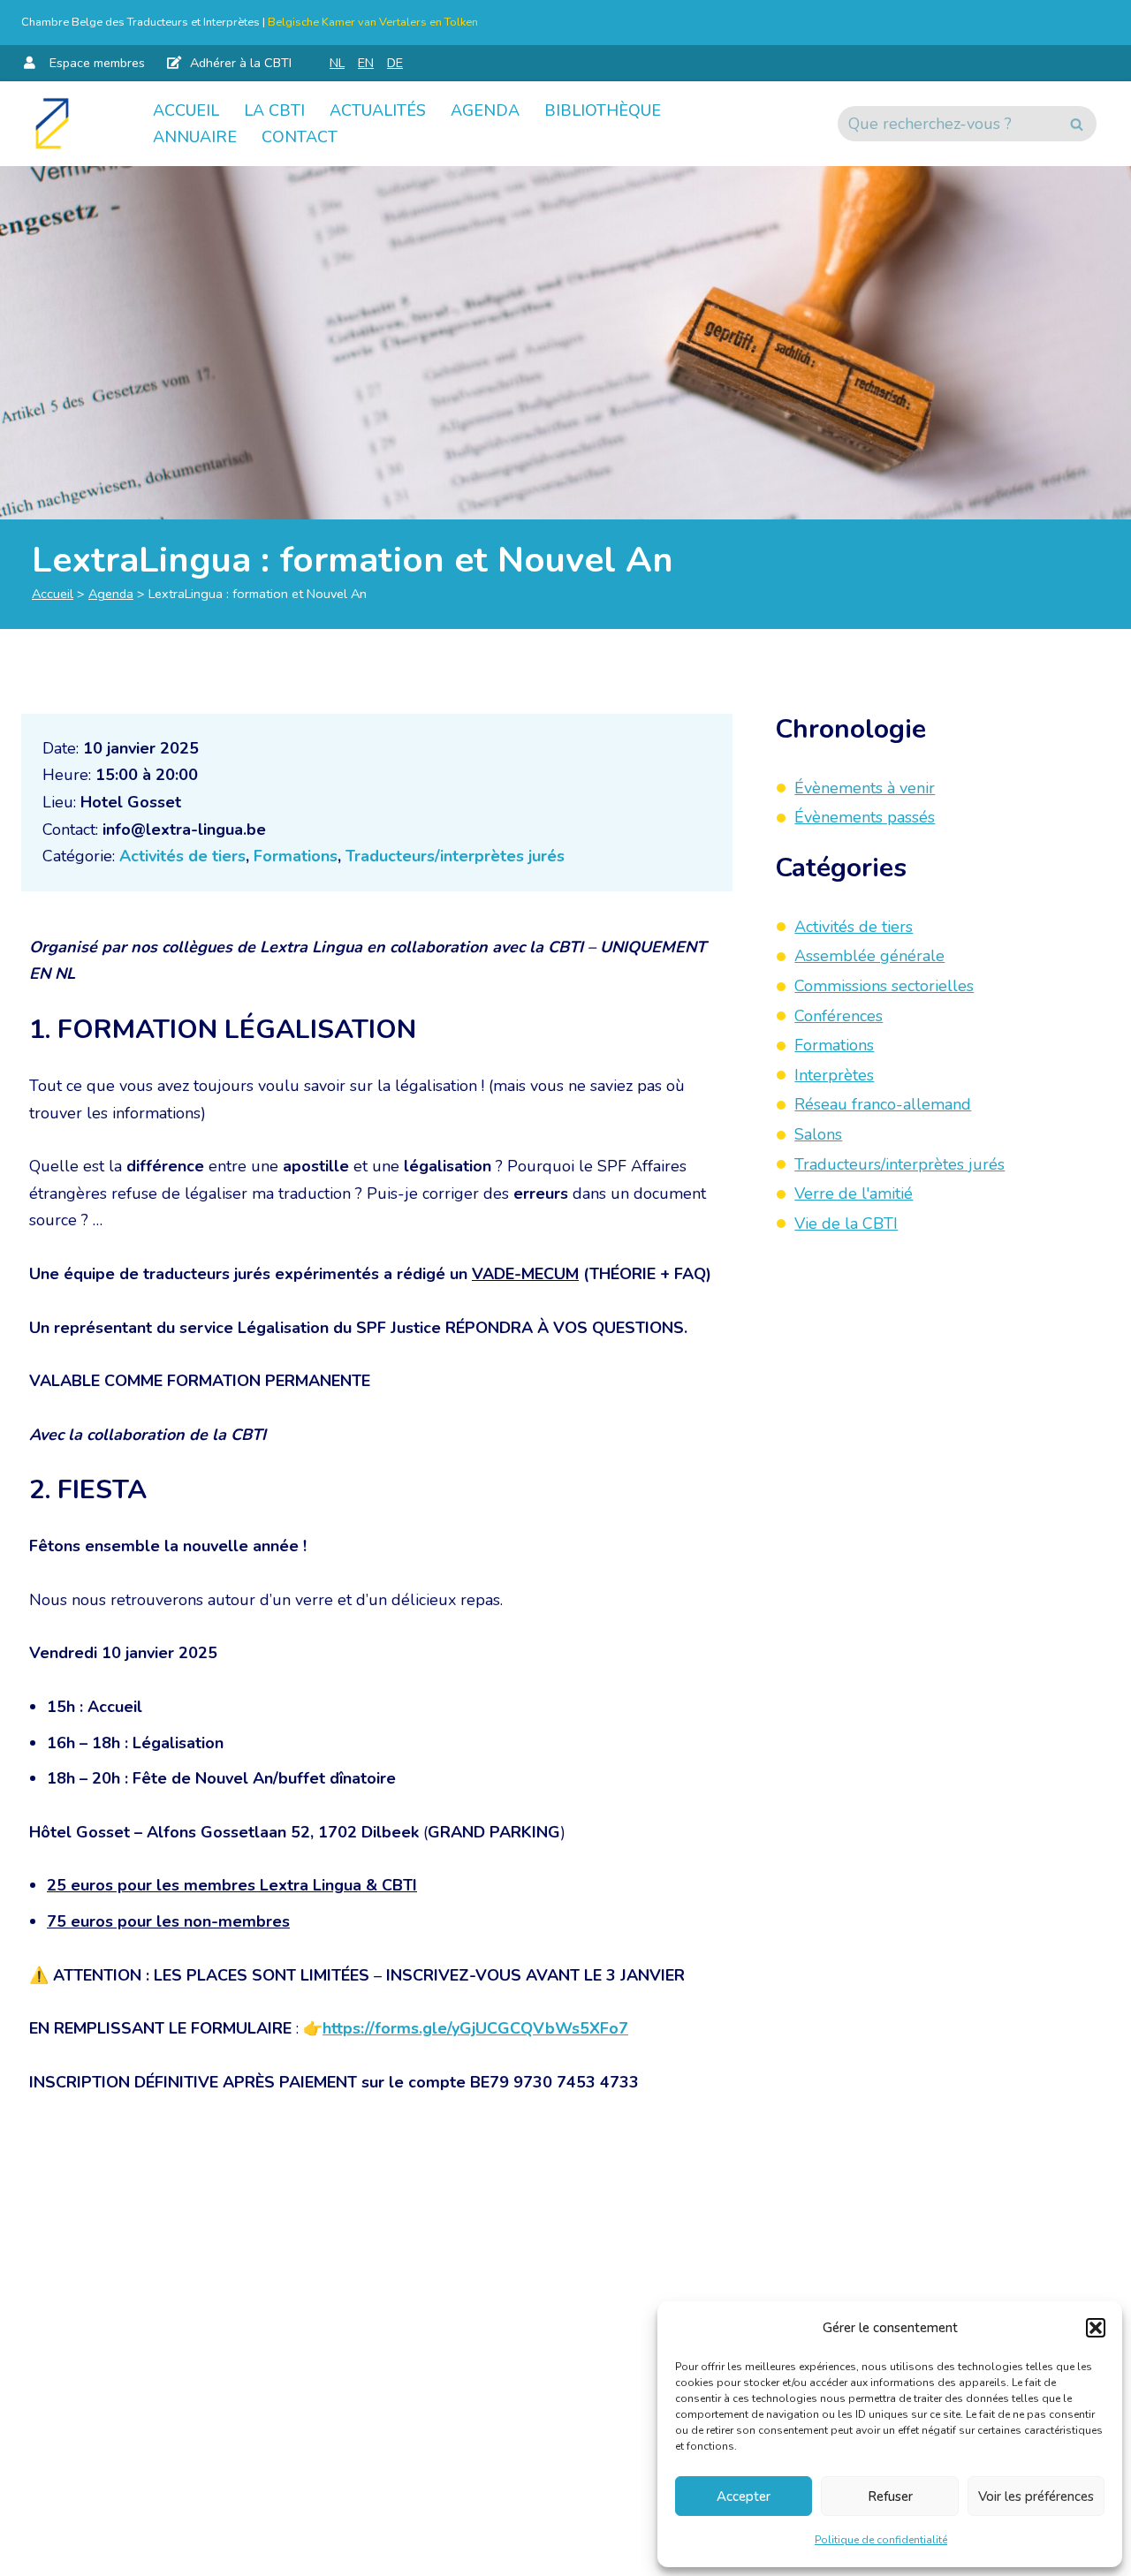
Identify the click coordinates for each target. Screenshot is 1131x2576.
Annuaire (195, 137)
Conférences (839, 1016)
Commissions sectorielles (884, 986)
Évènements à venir (865, 788)
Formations (296, 856)
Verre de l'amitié (854, 1193)
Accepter (744, 2496)
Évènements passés (865, 817)
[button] (1096, 2328)
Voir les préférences (1036, 2496)
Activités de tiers (182, 856)
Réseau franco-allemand (883, 1105)
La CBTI (274, 110)
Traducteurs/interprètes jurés (455, 856)
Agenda (485, 110)
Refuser (890, 2496)
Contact (300, 137)
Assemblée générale (869, 957)
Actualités (378, 110)
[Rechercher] (1077, 124)
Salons (818, 1134)
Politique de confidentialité (881, 2540)
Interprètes (834, 1075)
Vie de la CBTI (846, 1224)
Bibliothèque (603, 110)
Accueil (186, 110)
